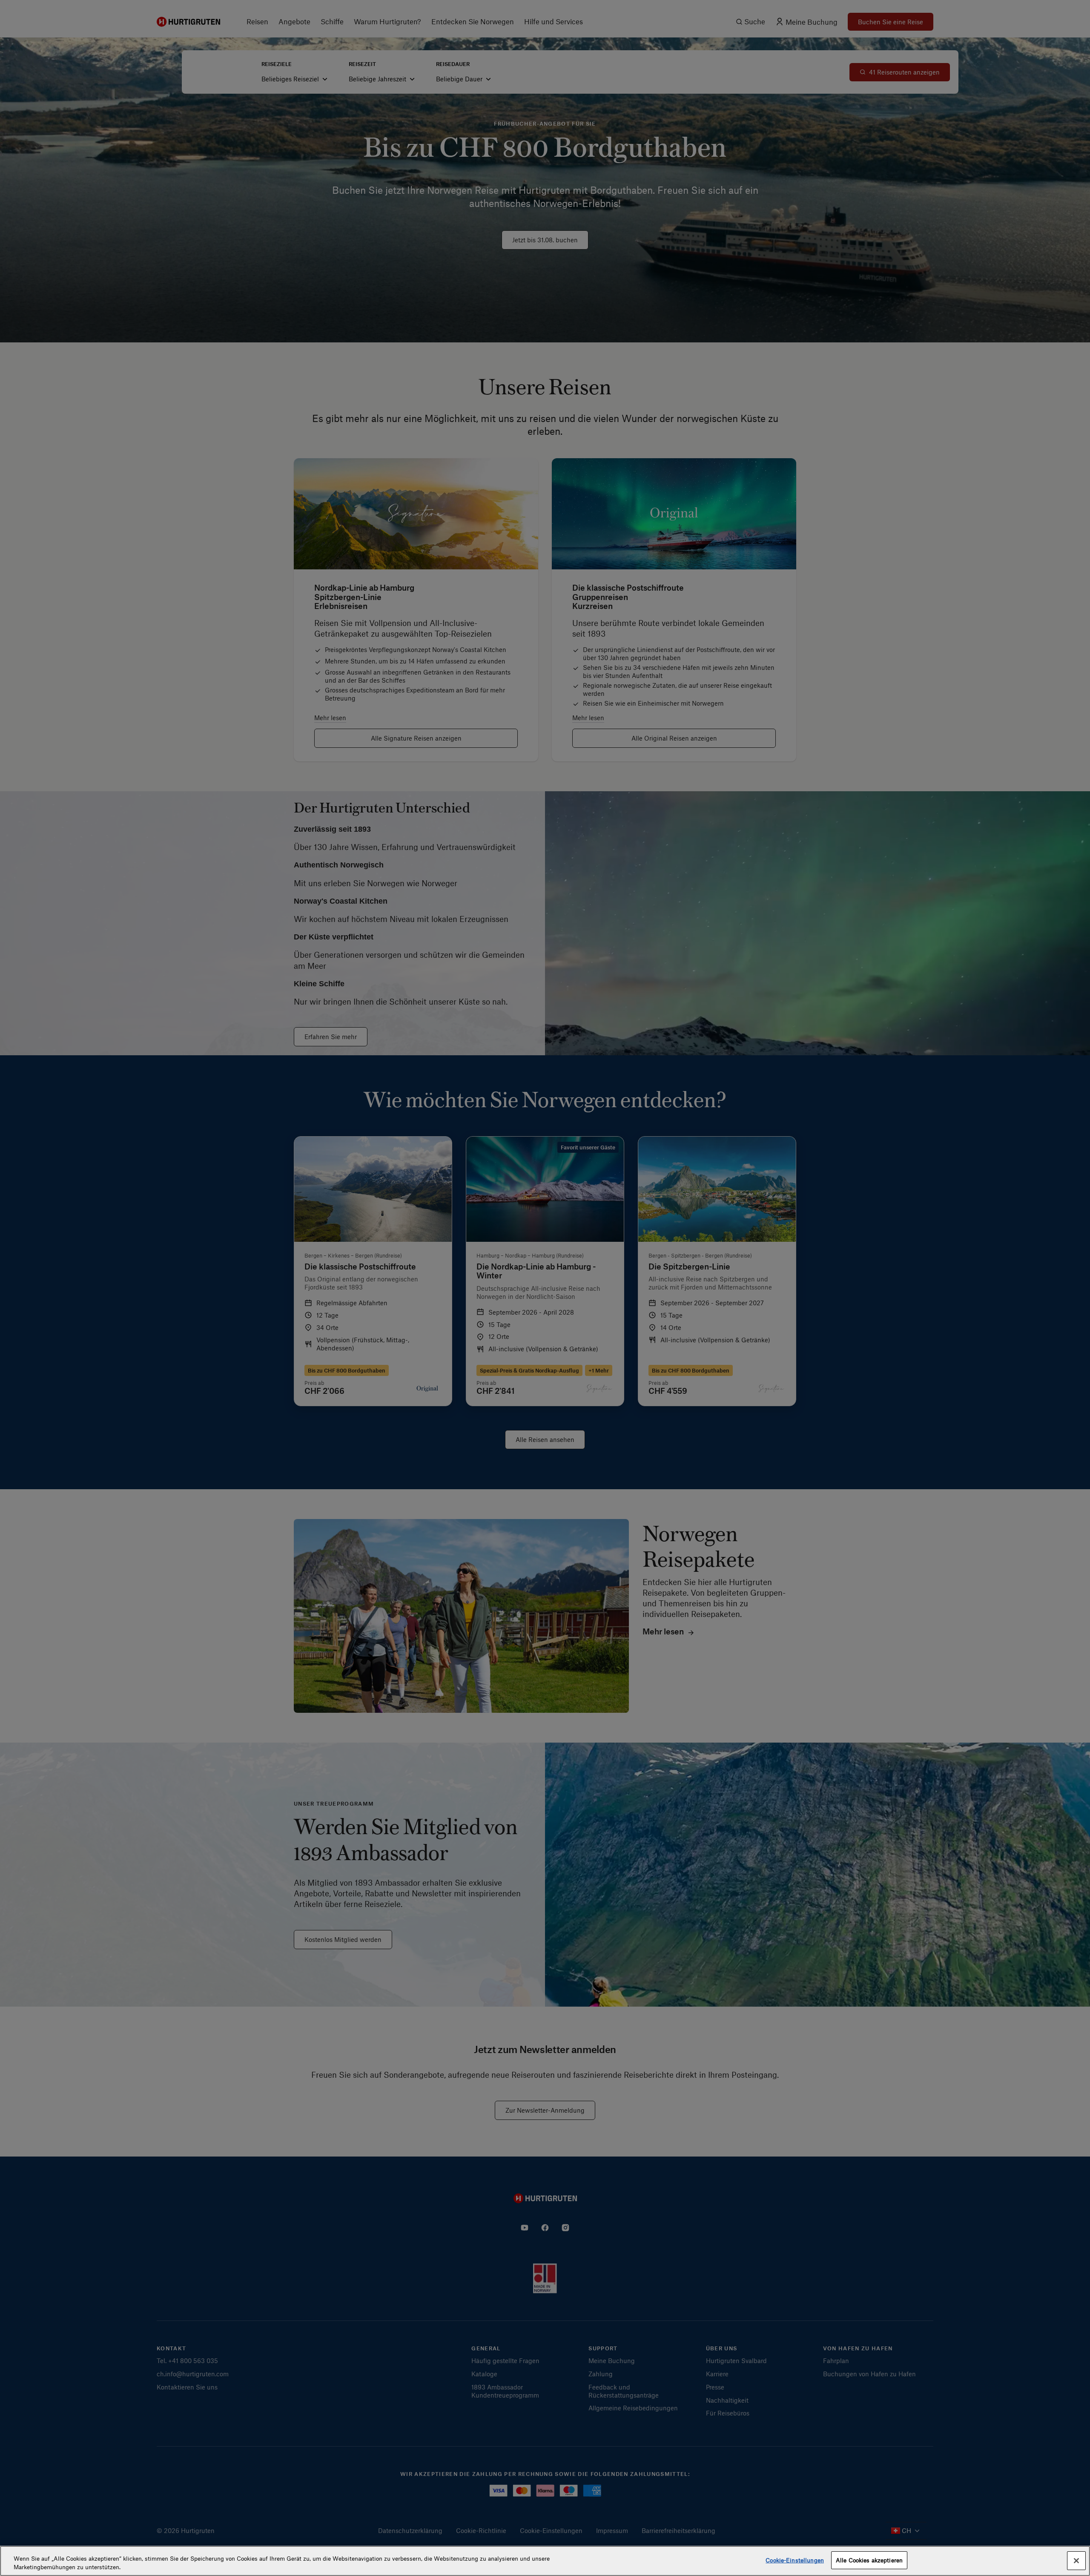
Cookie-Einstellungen (795, 2560)
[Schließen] (1076, 2561)
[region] (545, 2561)
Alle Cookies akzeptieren (869, 2560)
